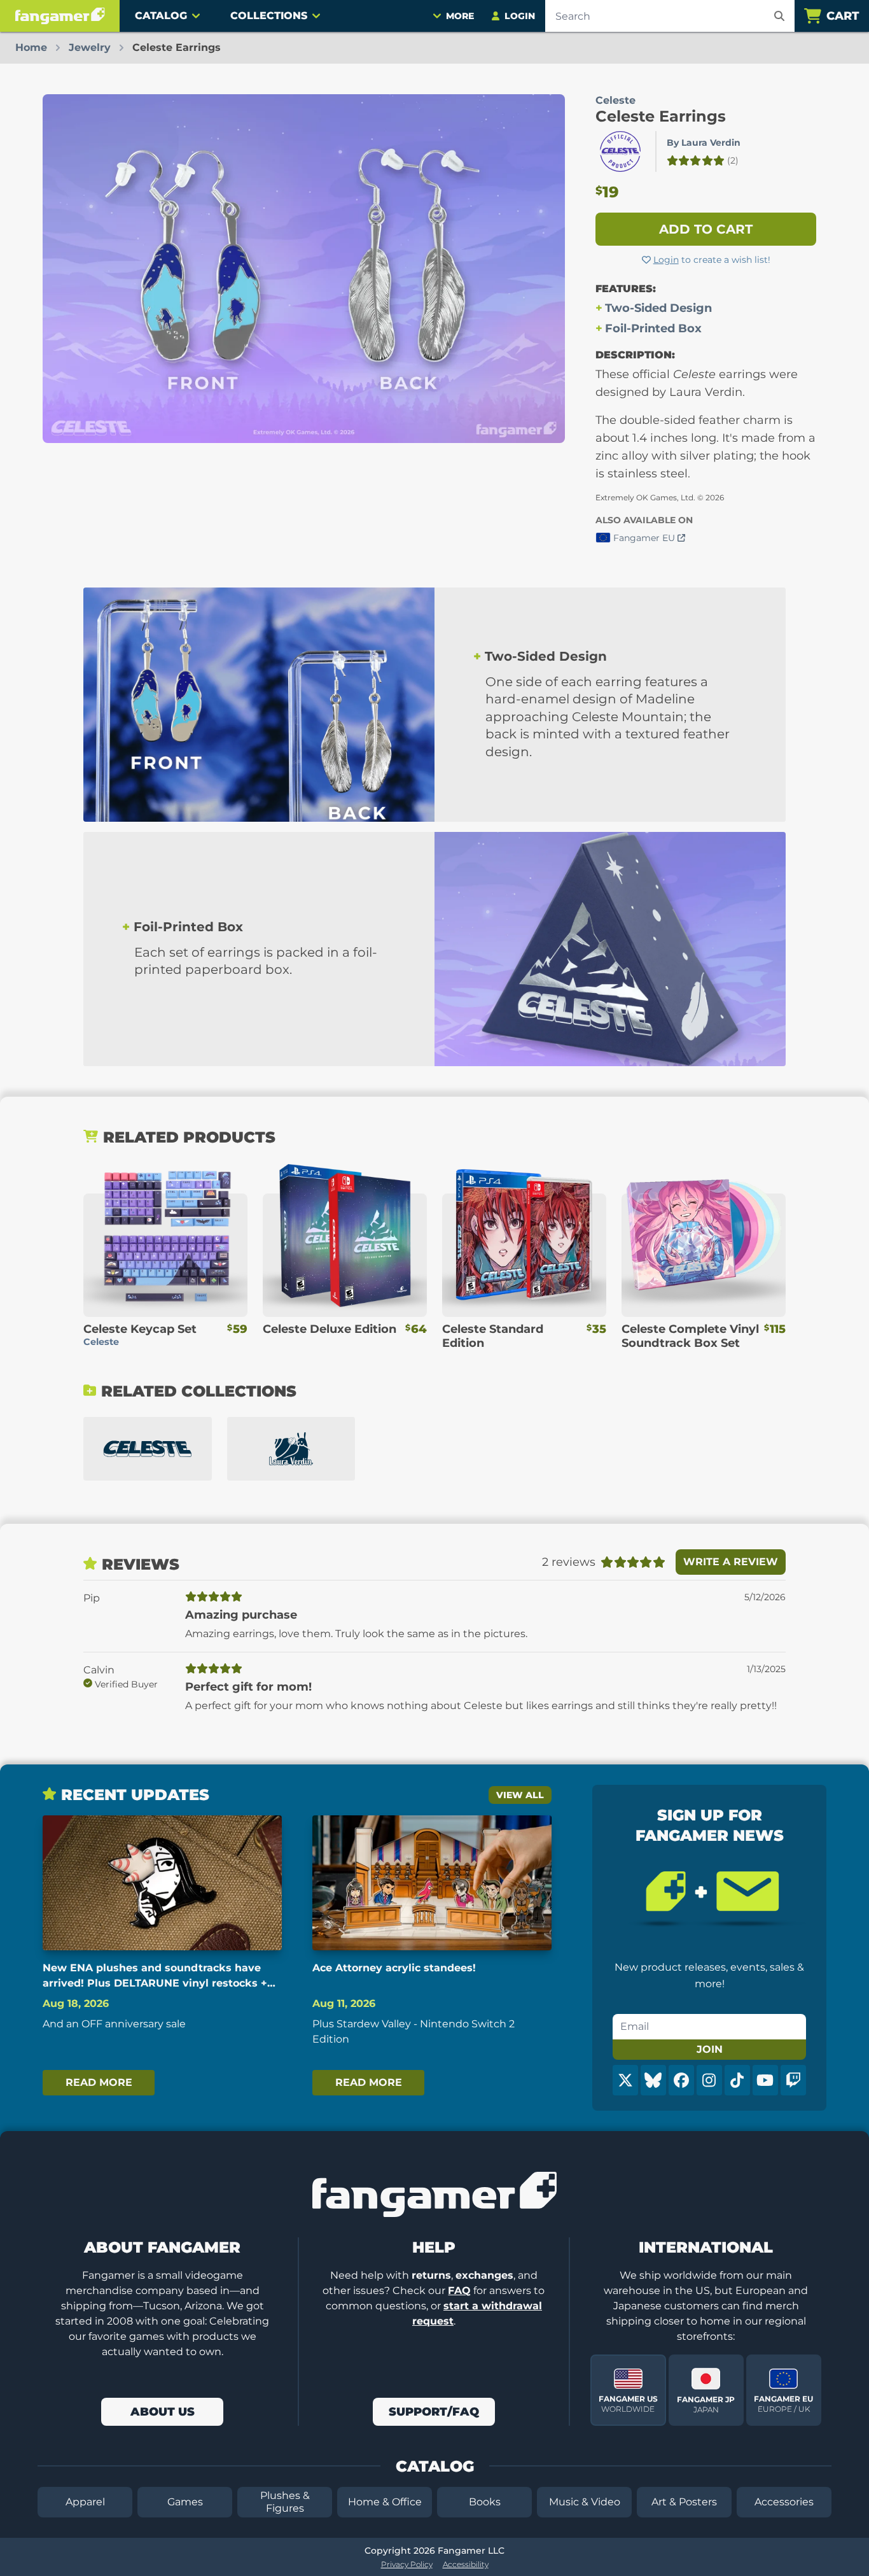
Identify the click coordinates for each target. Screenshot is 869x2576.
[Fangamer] (60, 16)
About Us (163, 2412)
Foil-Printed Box (653, 328)
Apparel (85, 2502)
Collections (269, 16)
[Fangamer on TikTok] (737, 2080)
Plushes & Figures (285, 2502)
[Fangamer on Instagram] (709, 2080)
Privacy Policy (407, 2564)
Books (485, 2502)
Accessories (784, 2502)
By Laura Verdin (704, 143)
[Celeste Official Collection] (148, 1449)
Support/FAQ (434, 2412)
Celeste (615, 100)
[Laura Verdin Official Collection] (291, 1449)
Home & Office (385, 2502)
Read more (99, 2082)
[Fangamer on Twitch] (793, 2080)
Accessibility (466, 2564)
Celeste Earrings (661, 116)
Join (710, 2049)
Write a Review (731, 1562)
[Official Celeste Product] (620, 151)
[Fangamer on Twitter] (625, 2080)
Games (185, 2502)
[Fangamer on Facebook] (681, 2080)
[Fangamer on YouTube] (765, 2080)
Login (666, 260)
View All (520, 1795)
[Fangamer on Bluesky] (653, 2080)
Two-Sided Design (658, 308)
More (460, 16)
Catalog (161, 16)
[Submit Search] (779, 16)
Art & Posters (684, 2502)
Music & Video (585, 2502)
